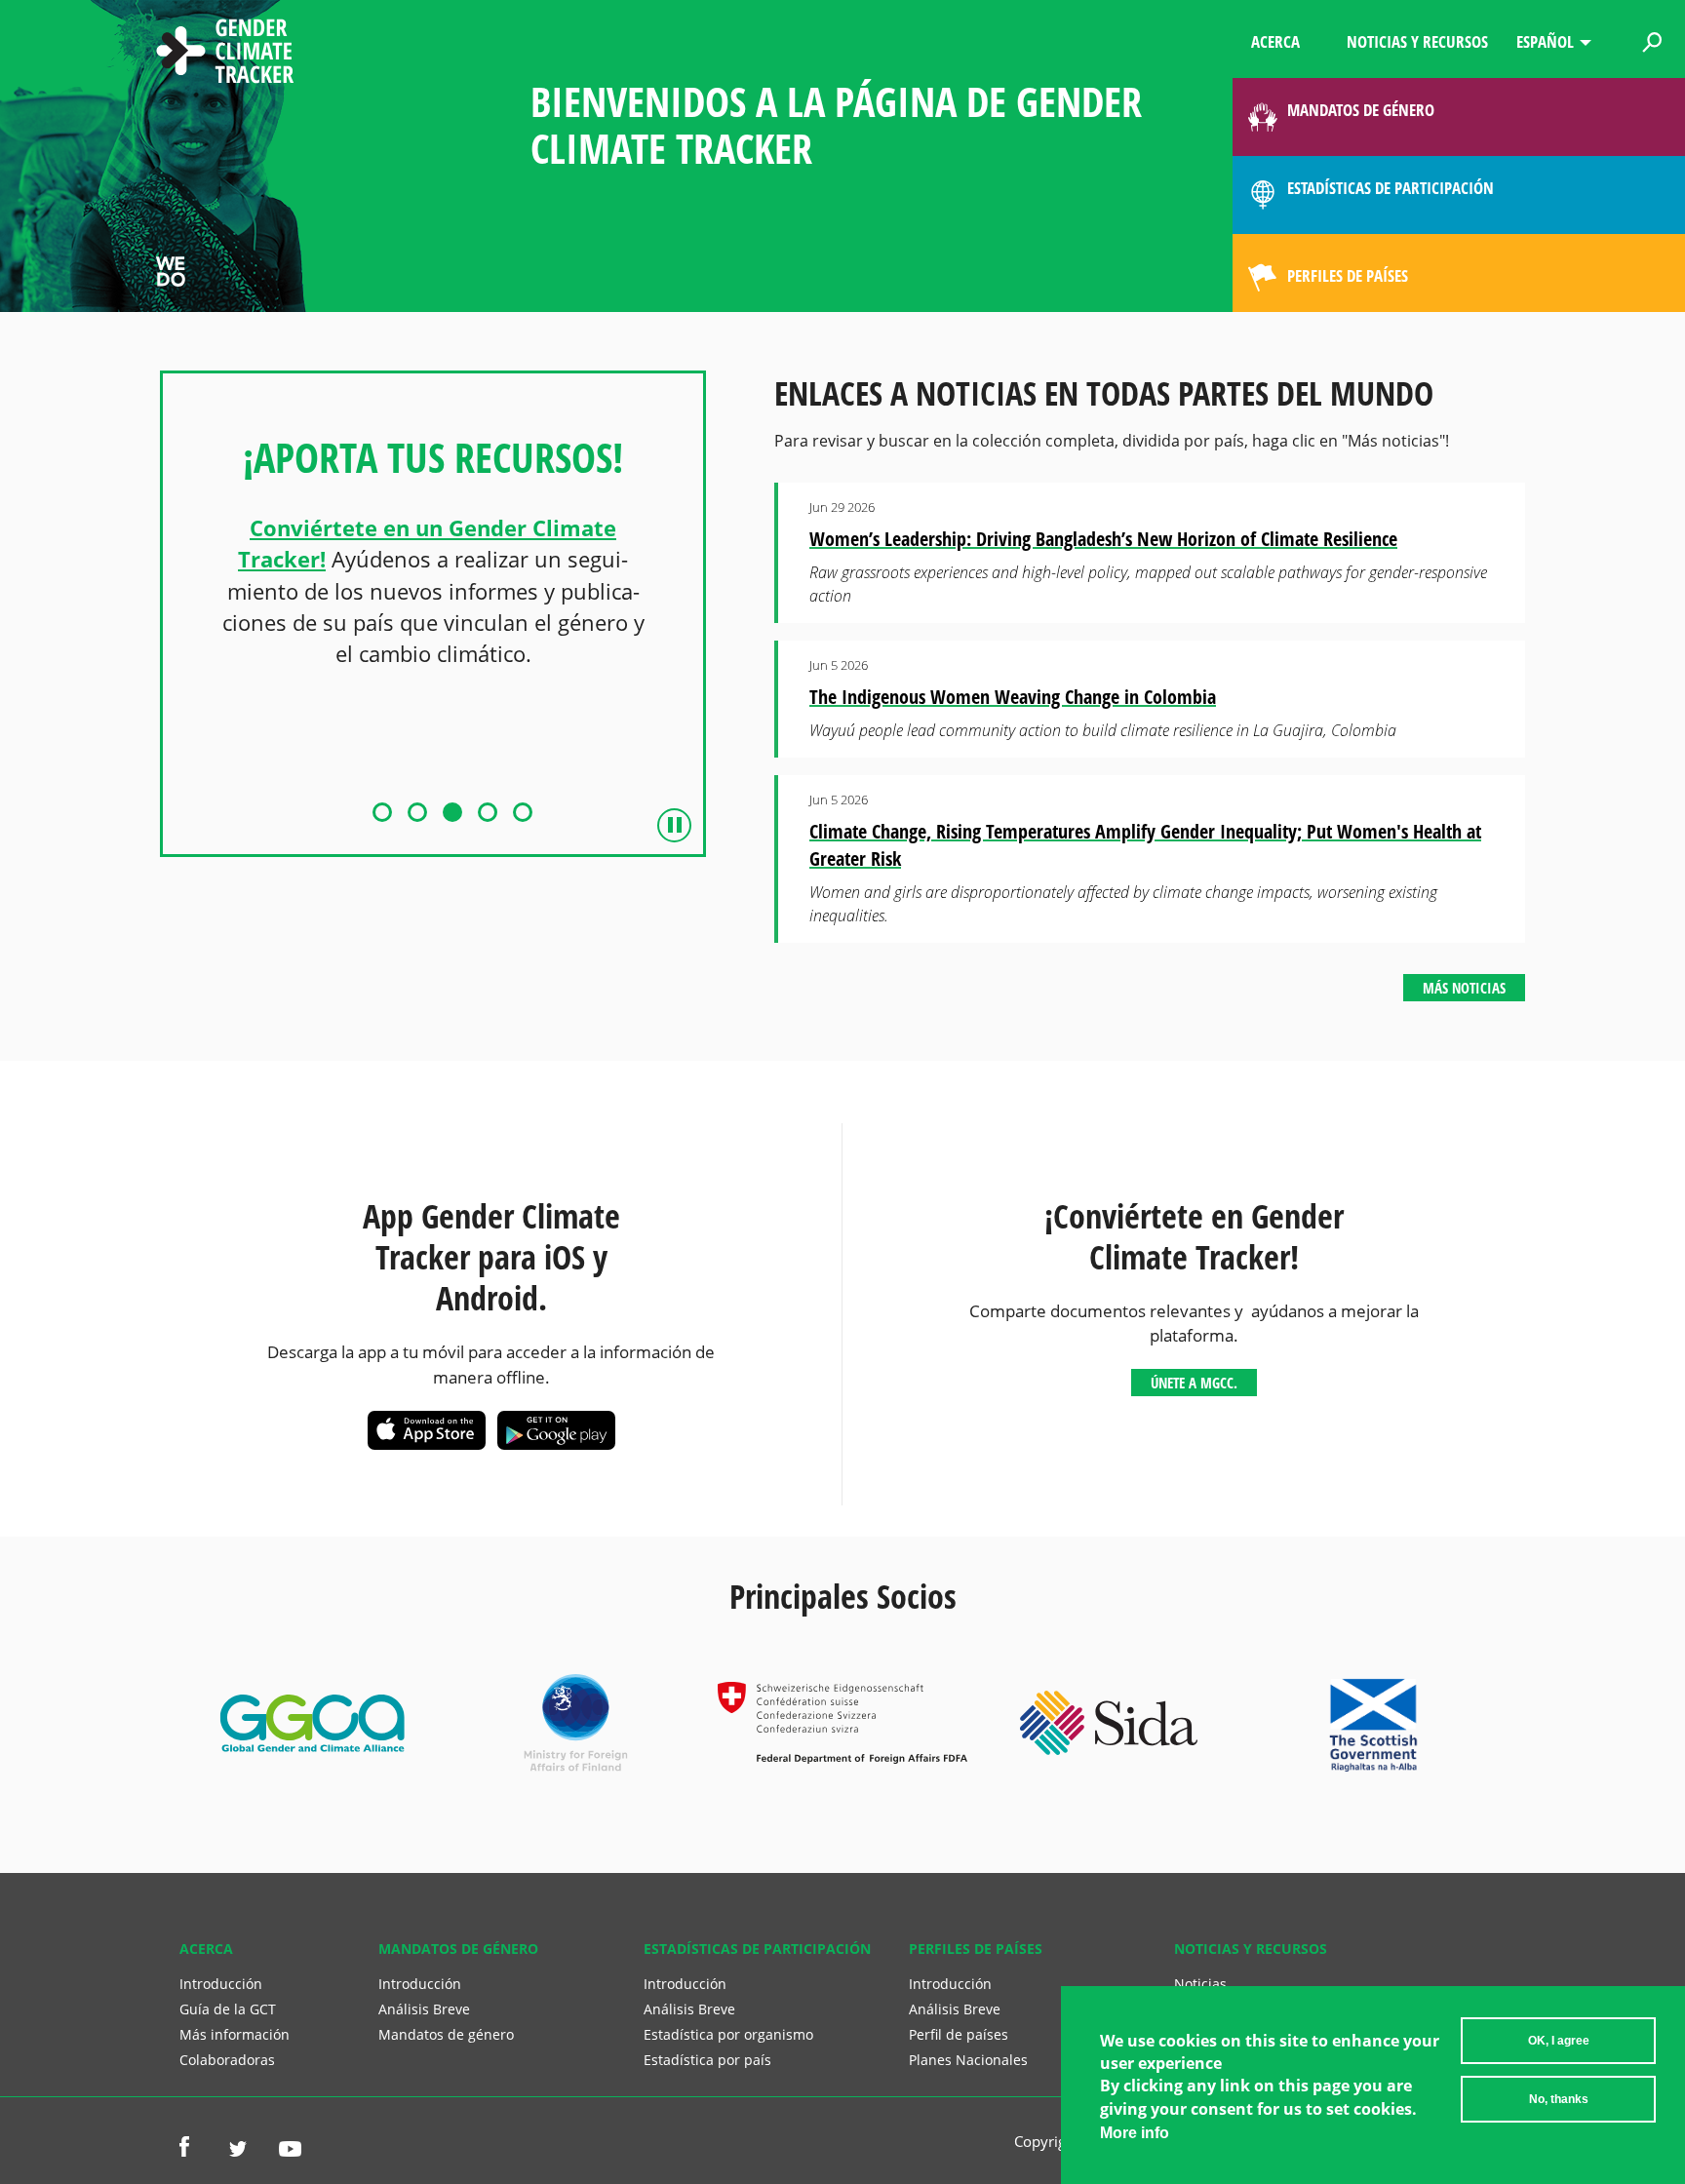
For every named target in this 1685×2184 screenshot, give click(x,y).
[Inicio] (225, 54)
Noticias (1200, 1984)
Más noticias (1464, 988)
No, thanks (1559, 2099)
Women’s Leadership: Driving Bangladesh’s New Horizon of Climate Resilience (1103, 539)
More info (1135, 2133)
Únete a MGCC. (1194, 1383)
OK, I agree (1559, 2041)
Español (1545, 41)
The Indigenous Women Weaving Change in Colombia (1013, 697)
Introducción (221, 1984)
